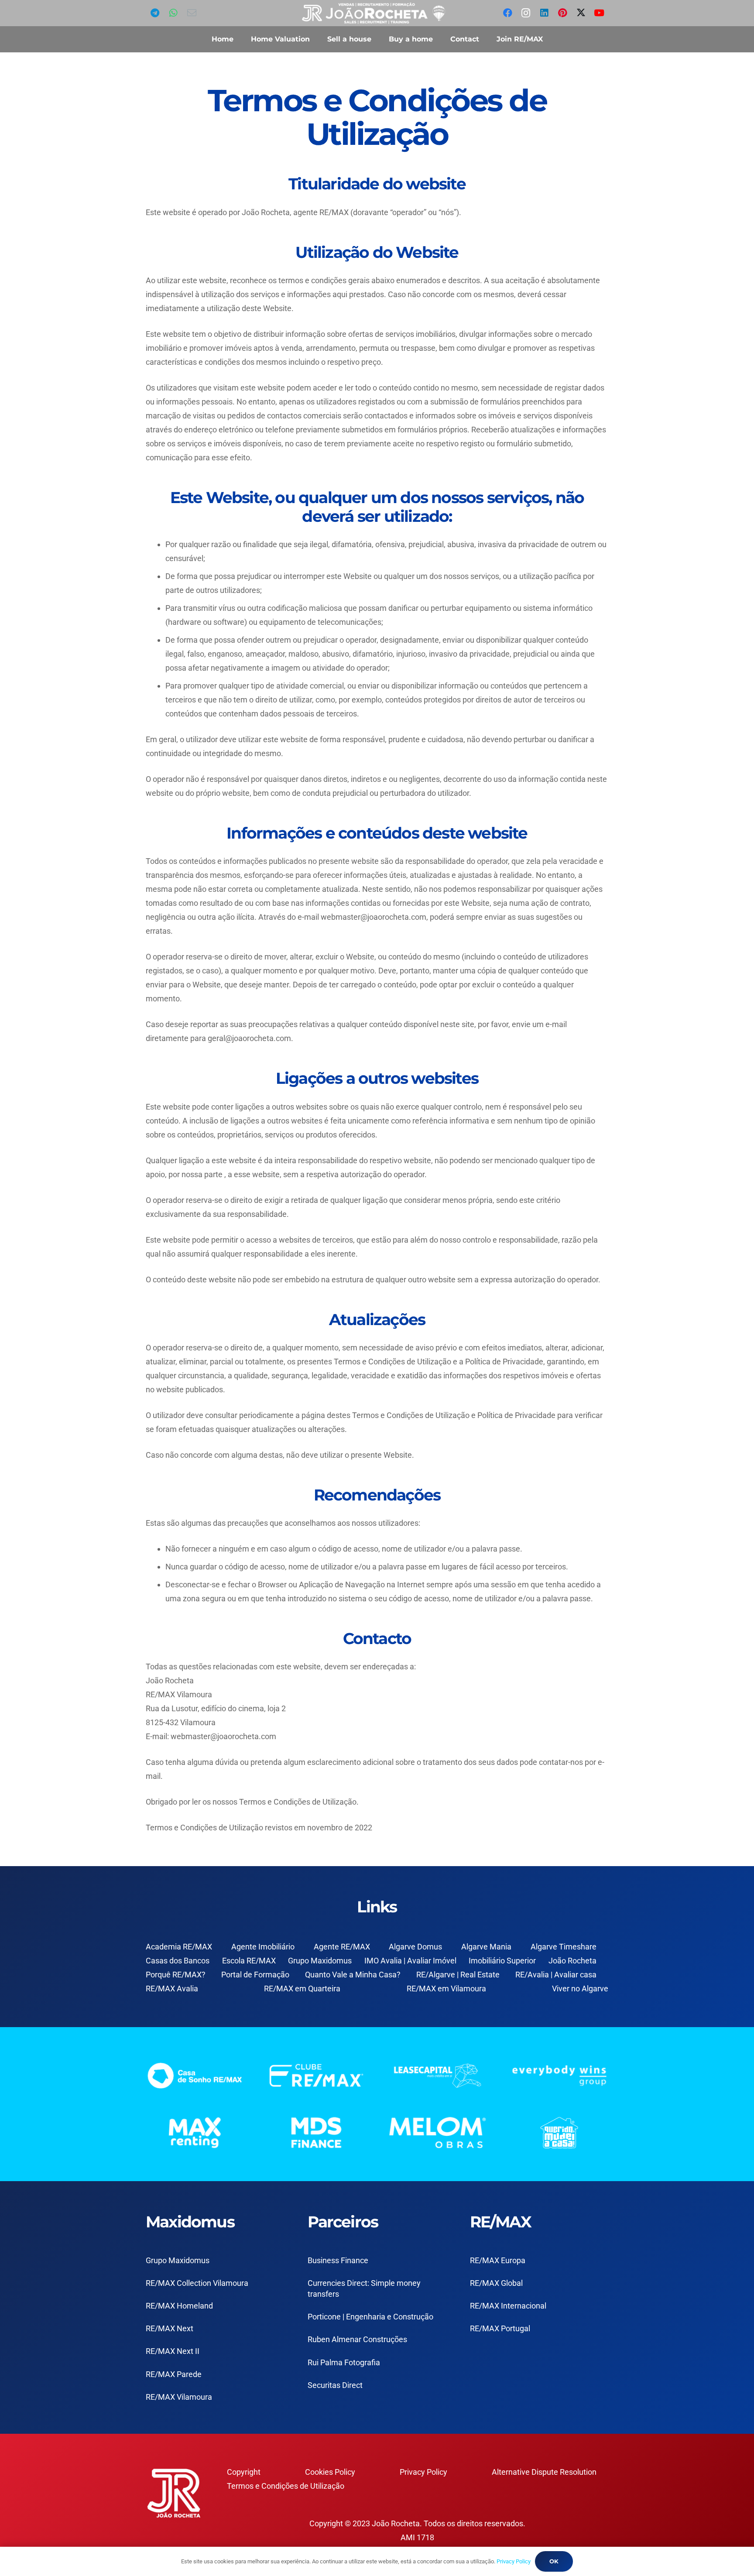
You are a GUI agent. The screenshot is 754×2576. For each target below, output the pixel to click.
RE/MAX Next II (173, 2351)
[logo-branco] (560, 2075)
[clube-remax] (317, 2075)
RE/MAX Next (170, 2328)
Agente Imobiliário (263, 1947)
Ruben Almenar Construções (357, 2339)
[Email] (192, 13)
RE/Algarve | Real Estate (458, 1975)
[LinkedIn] (544, 13)
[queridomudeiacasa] (560, 2132)
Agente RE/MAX (342, 1947)
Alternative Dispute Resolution (544, 2472)
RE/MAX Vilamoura (179, 2397)
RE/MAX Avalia (172, 1989)
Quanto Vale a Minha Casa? (353, 1975)
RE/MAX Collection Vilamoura (197, 2283)
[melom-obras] (438, 2132)
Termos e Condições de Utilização (286, 2486)
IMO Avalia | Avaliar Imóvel (410, 1961)
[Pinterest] (562, 13)
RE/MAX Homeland (179, 2306)
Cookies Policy (330, 2472)
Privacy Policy (423, 2472)
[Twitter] (581, 13)
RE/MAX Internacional (508, 2306)
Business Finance (338, 2260)
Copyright (244, 2472)
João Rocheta (572, 1961)
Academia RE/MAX (179, 1947)
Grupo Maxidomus (320, 1961)
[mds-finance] (317, 2132)
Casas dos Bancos (178, 1961)
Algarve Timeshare (564, 1947)
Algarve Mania (486, 1947)
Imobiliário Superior (502, 1961)
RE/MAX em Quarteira (302, 1989)
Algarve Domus (415, 1947)
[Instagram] (526, 13)
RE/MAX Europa (498, 2260)
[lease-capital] (438, 2075)
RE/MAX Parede (174, 2374)
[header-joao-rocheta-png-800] (374, 13)
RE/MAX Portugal (500, 2328)
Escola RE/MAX (249, 1961)
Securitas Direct (335, 2385)
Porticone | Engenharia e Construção (370, 2317)
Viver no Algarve (580, 1989)
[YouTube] (599, 13)
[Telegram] (155, 13)
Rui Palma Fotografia (344, 2362)
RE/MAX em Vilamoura (446, 1989)
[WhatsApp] (173, 13)
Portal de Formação (255, 1975)
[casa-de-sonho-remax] (195, 2075)
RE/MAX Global (496, 2283)
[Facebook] (507, 13)
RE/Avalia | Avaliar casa (556, 1975)
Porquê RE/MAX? (176, 1975)
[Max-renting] (195, 2132)
